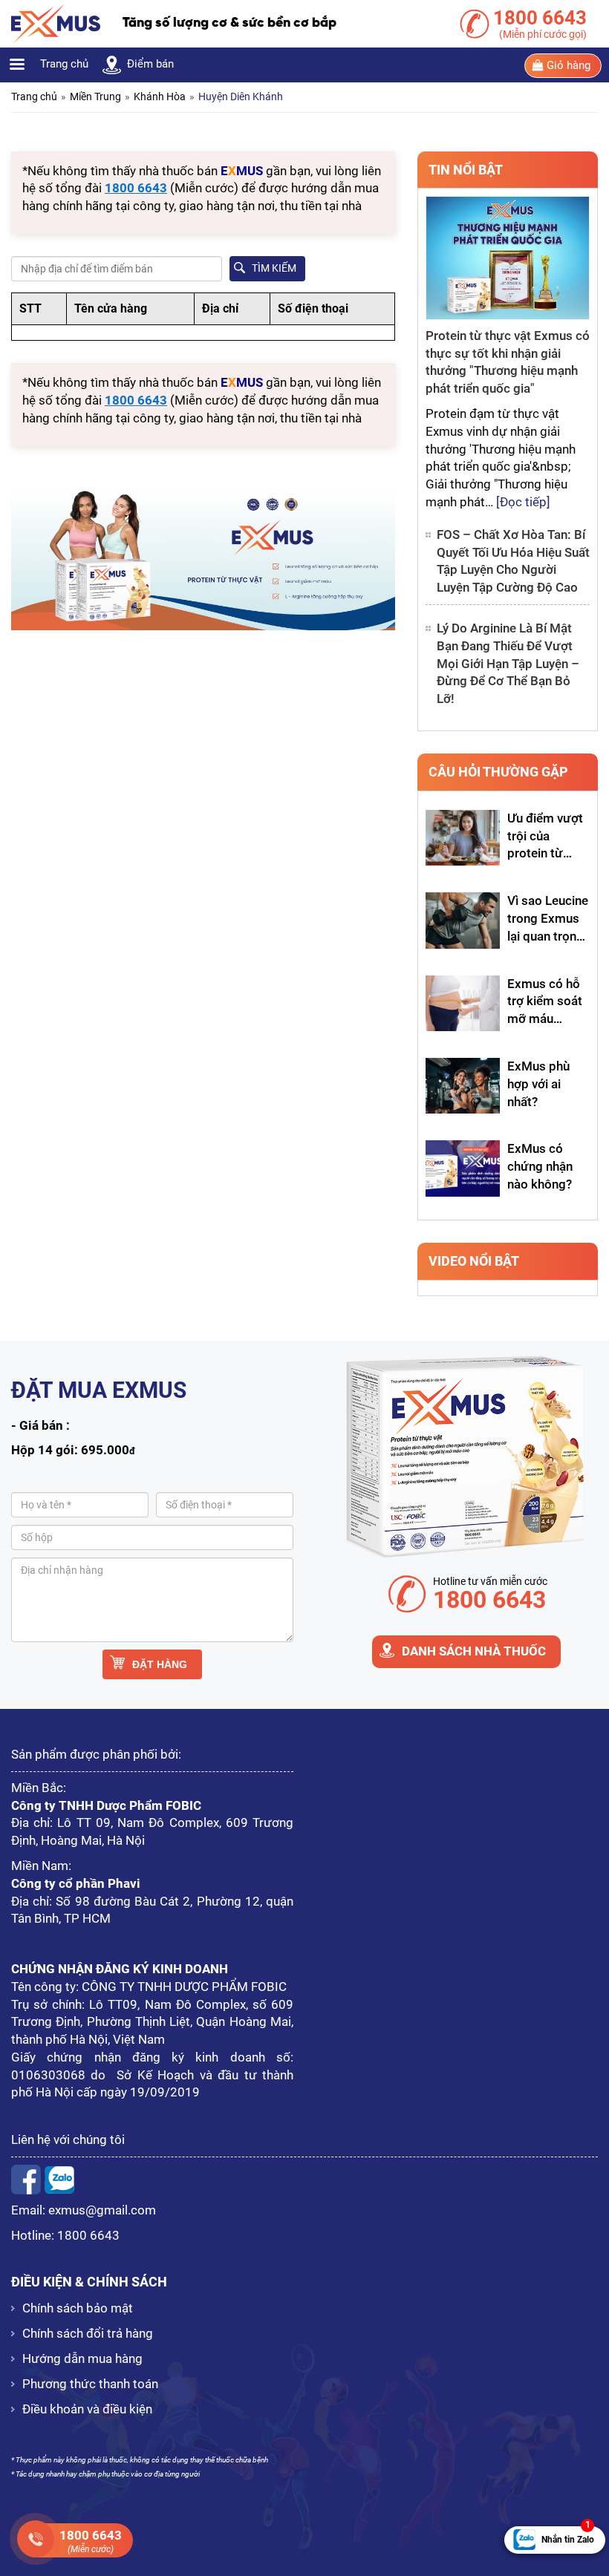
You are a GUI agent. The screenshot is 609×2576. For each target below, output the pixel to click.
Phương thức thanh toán (90, 2384)
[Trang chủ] (56, 23)
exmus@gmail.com (102, 2210)
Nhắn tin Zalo (568, 2536)
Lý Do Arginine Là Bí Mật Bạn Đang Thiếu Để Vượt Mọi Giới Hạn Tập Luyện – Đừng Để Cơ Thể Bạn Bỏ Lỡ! (508, 663)
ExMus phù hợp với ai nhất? (538, 1084)
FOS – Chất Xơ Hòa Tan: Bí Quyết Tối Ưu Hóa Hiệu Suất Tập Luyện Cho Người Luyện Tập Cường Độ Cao (513, 561)
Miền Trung (95, 97)
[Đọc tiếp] (523, 502)
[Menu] (16, 66)
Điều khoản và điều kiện (87, 2409)
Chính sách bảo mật (78, 2308)
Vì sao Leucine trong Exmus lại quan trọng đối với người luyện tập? (548, 936)
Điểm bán (150, 64)
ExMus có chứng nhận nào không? (540, 1166)
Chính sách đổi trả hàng (88, 2333)
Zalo (59, 2180)
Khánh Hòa (160, 97)
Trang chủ (64, 64)
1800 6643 (88, 2235)
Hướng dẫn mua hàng (82, 2358)
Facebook (26, 2180)
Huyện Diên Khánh (241, 97)
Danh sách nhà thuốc (474, 1651)
